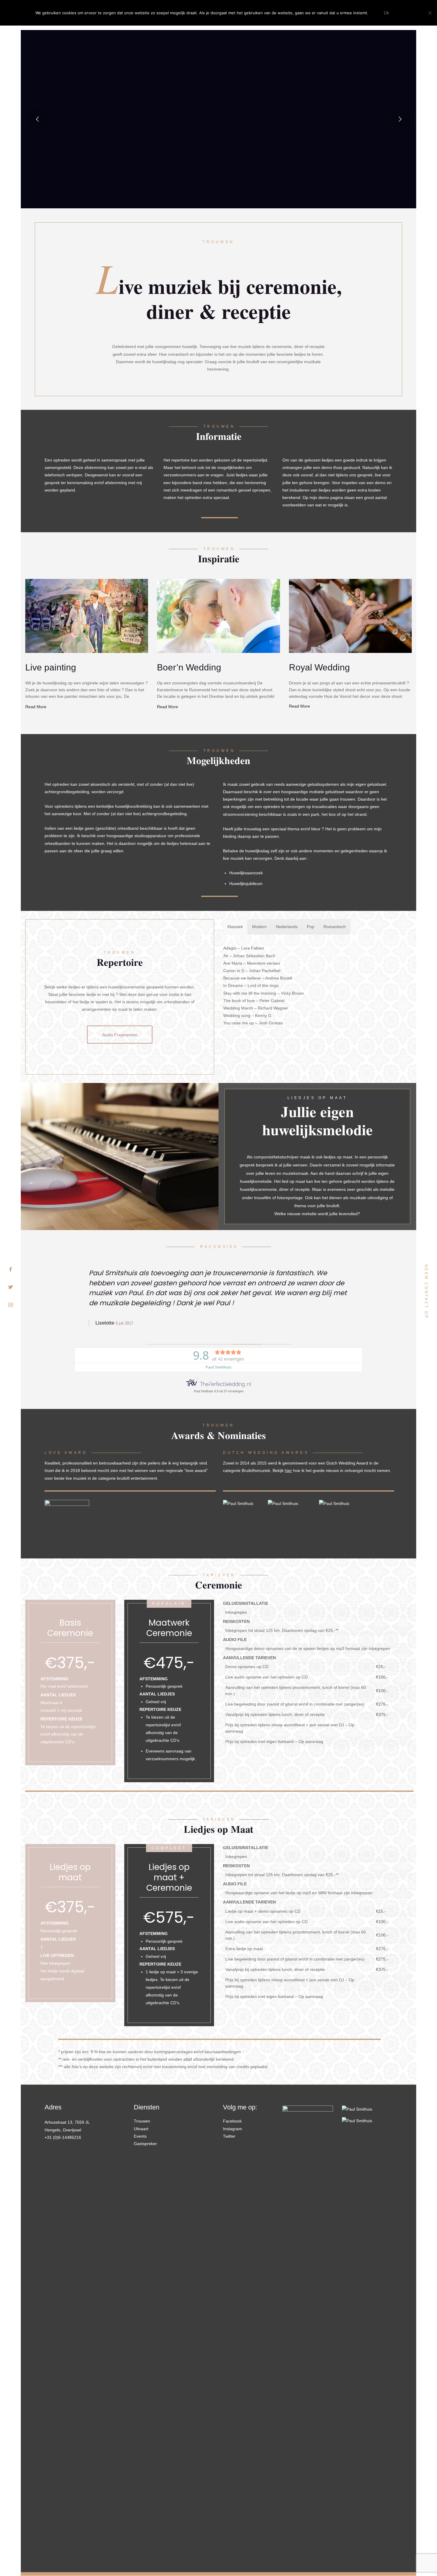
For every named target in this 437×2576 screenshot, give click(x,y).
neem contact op (426, 1292)
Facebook (232, 2121)
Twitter (229, 2136)
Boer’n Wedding (189, 667)
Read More (36, 707)
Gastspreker (145, 2144)
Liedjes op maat (70, 1872)
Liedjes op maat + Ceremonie (169, 1877)
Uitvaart (141, 2129)
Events (140, 2136)
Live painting (51, 667)
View (87, 616)
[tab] (235, 927)
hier (288, 1470)
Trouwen (142, 2121)
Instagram (232, 2129)
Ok (386, 13)
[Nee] (430, 13)
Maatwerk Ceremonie (169, 1628)
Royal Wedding (319, 667)
